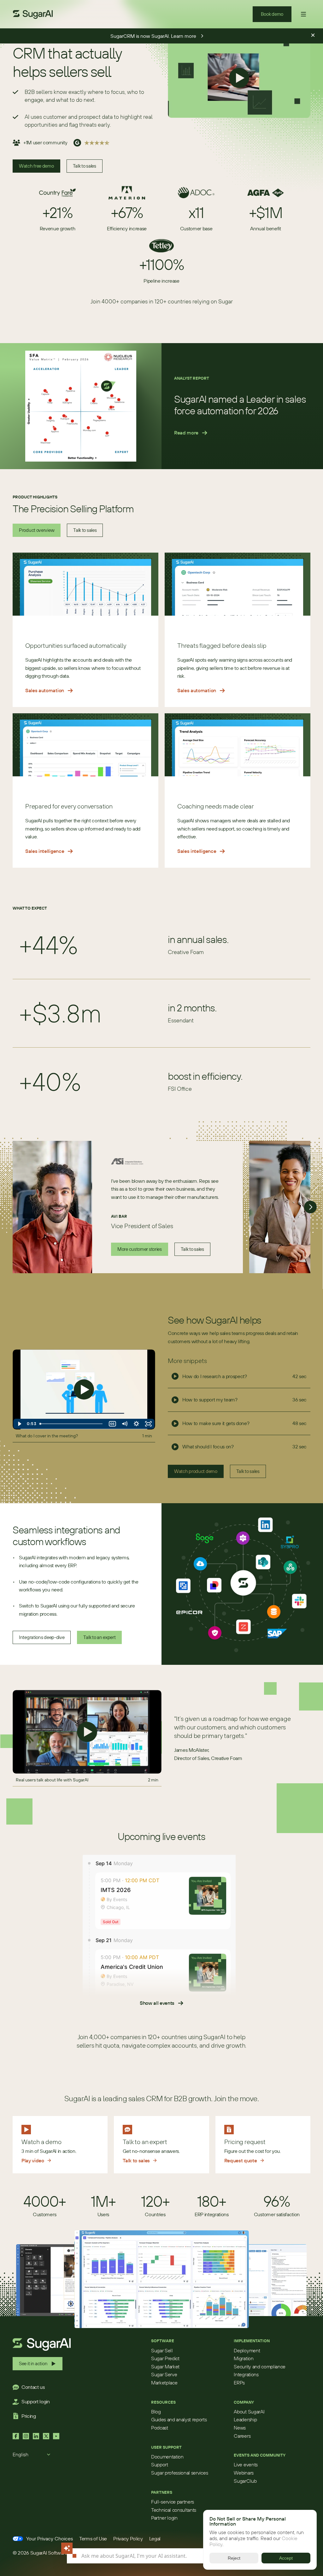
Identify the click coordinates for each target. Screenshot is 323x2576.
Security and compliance (260, 2366)
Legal (155, 2539)
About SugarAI (249, 2412)
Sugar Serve (164, 2374)
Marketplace (164, 2383)
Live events (246, 2464)
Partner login (164, 2518)
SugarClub (245, 2481)
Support (160, 2464)
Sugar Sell (162, 2350)
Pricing (29, 2416)
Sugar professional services (179, 2473)
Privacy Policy (128, 2539)
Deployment (247, 2350)
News (240, 2428)
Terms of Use (93, 2539)
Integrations (246, 2374)
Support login (36, 2401)
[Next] (310, 1207)
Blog (156, 2412)
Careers (242, 2436)
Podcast (160, 2428)
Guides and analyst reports (179, 2419)
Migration (244, 2358)
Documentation (167, 2457)
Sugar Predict (165, 2358)
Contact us (33, 2387)
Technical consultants (174, 2510)
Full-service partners (173, 2502)
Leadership (245, 2419)
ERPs (239, 2383)
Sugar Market (165, 2366)
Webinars (244, 2473)
